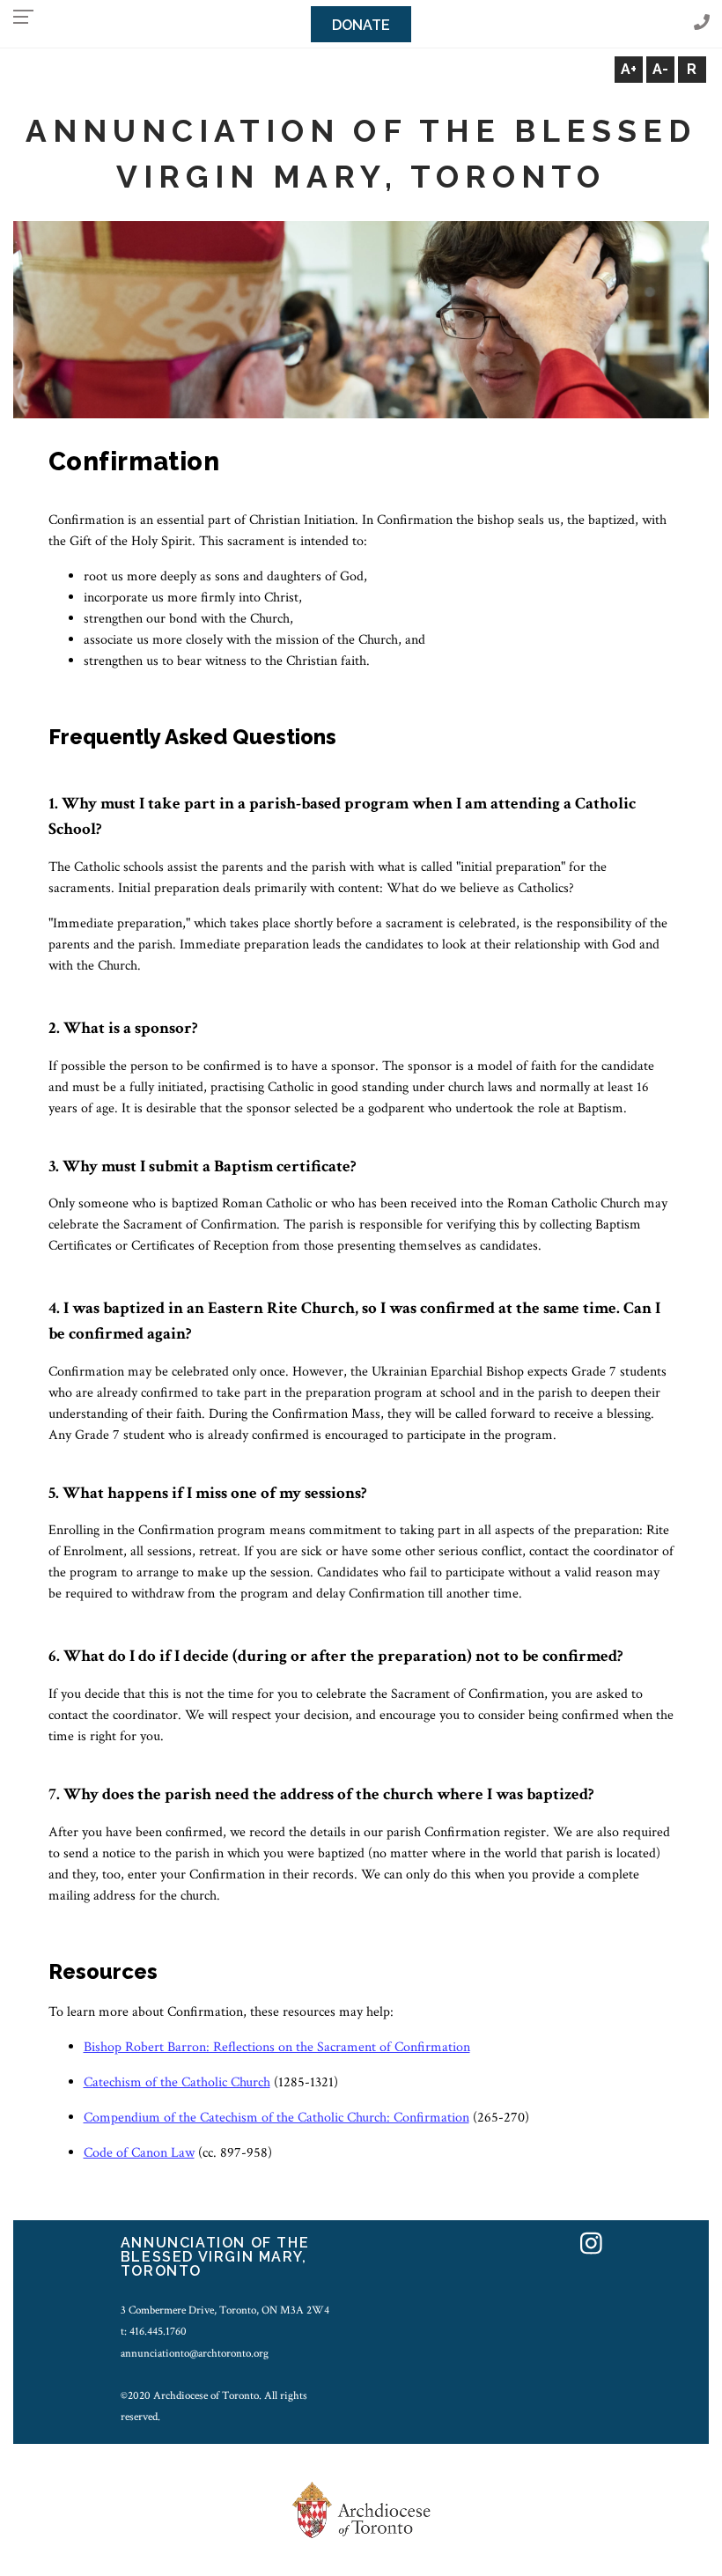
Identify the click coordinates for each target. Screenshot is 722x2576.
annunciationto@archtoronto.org (195, 2353)
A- (660, 69)
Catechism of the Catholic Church (177, 2082)
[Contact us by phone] (702, 23)
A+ (629, 69)
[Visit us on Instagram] (591, 2245)
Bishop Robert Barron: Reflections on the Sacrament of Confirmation (277, 2047)
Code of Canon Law (139, 2153)
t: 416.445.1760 (154, 2331)
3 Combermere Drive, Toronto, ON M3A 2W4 (225, 2310)
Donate (361, 25)
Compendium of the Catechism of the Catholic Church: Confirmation (276, 2118)
